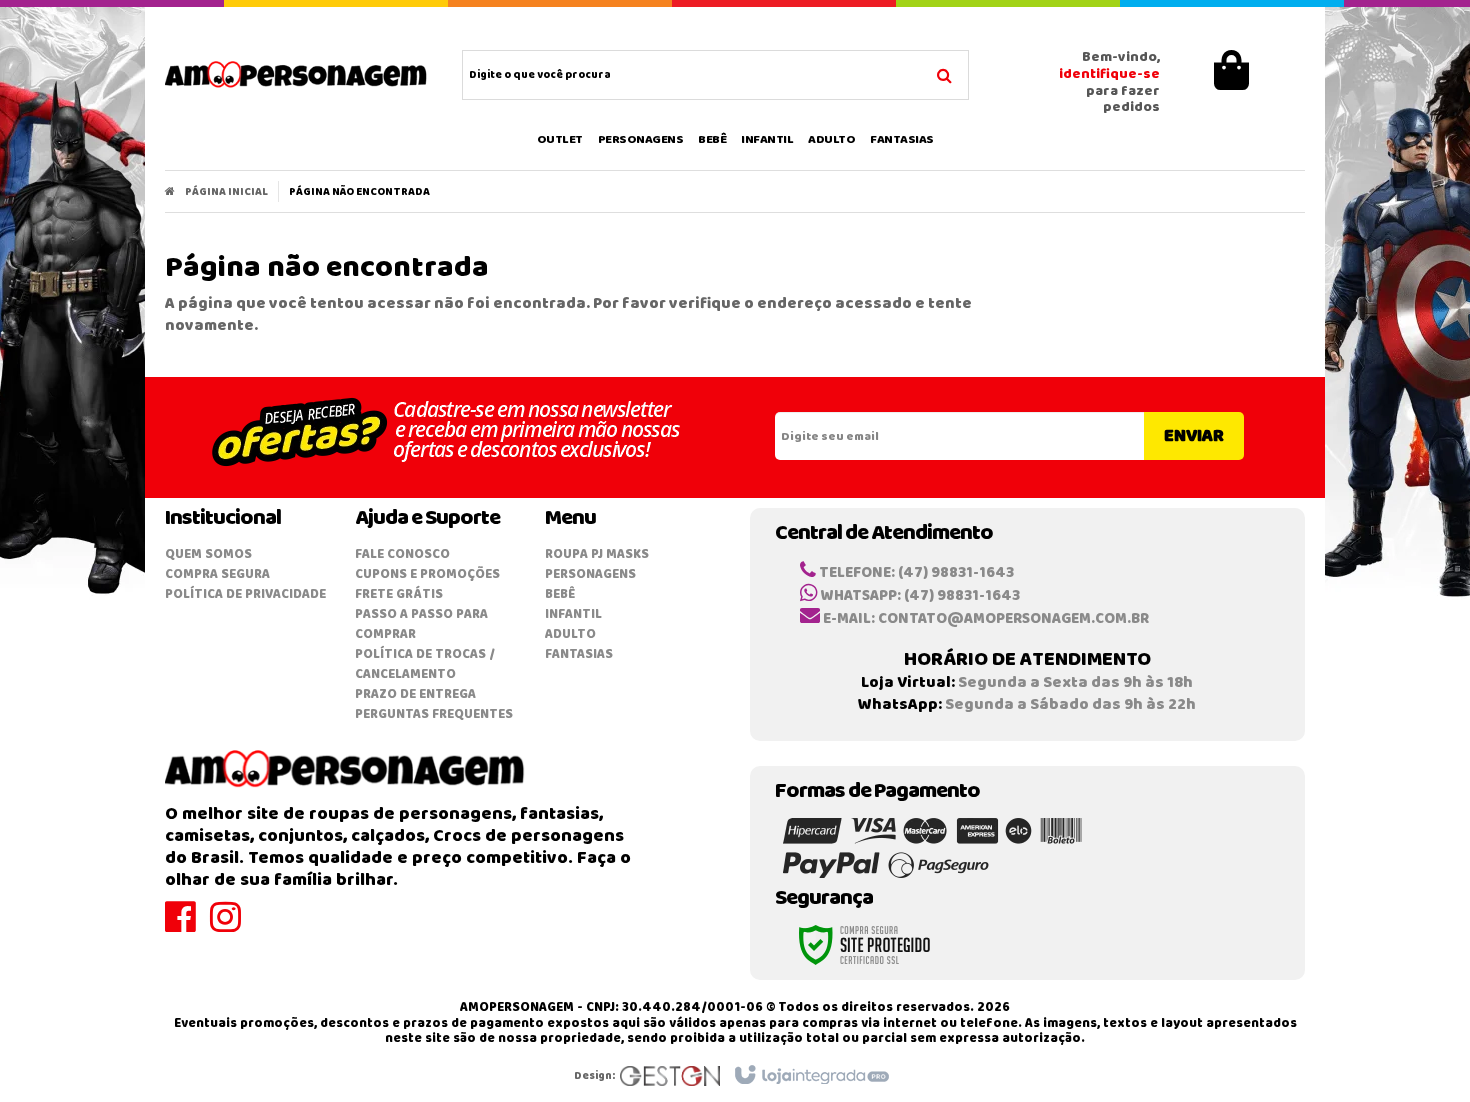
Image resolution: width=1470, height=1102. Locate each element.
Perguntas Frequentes (434, 714)
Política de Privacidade (245, 594)
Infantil (573, 614)
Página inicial (226, 192)
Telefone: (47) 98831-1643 (915, 573)
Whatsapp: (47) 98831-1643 (919, 596)
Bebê (560, 594)
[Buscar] (944, 73)
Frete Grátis (399, 594)
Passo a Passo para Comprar (421, 624)
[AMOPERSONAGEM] (296, 75)
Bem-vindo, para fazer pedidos (1109, 83)
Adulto (570, 634)
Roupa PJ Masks (597, 554)
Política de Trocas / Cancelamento (425, 664)
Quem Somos (208, 554)
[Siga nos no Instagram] (232, 926)
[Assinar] (1194, 436)
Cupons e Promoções (427, 574)
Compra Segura (217, 574)
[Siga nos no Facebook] (187, 926)
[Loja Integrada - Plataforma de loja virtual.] (810, 1076)
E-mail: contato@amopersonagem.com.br (984, 619)
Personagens (590, 574)
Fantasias (579, 654)
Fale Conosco (402, 554)
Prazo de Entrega (415, 694)
